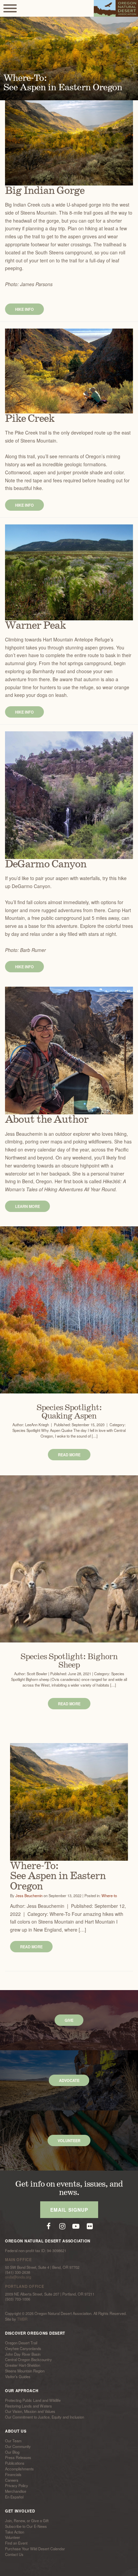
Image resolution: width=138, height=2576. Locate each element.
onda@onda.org (18, 2277)
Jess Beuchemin (29, 1895)
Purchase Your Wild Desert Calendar (35, 2549)
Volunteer (13, 2538)
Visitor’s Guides (18, 2376)
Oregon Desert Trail (21, 2343)
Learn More (27, 1206)
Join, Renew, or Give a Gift (27, 2521)
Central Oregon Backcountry (28, 2360)
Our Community (18, 2446)
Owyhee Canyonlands (23, 2348)
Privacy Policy (17, 2486)
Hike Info (24, 309)
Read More (69, 1455)
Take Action (15, 2532)
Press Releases (18, 2458)
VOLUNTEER (69, 2140)
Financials (13, 2474)
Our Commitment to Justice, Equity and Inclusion (45, 2417)
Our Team (13, 2441)
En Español (14, 2497)
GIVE (69, 2020)
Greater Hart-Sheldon (23, 2365)
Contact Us (14, 2554)
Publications (15, 2463)
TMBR (22, 2319)
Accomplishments (19, 2469)
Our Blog (12, 2452)
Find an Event (16, 2543)
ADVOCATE (69, 2080)
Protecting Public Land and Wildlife (33, 2400)
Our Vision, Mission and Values (30, 2412)
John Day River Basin (23, 2354)
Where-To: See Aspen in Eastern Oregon (58, 1876)
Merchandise (16, 2491)
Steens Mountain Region (25, 2371)
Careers (12, 2480)
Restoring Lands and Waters (28, 2406)
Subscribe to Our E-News (26, 2526)
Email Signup (69, 2210)
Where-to (109, 1895)
